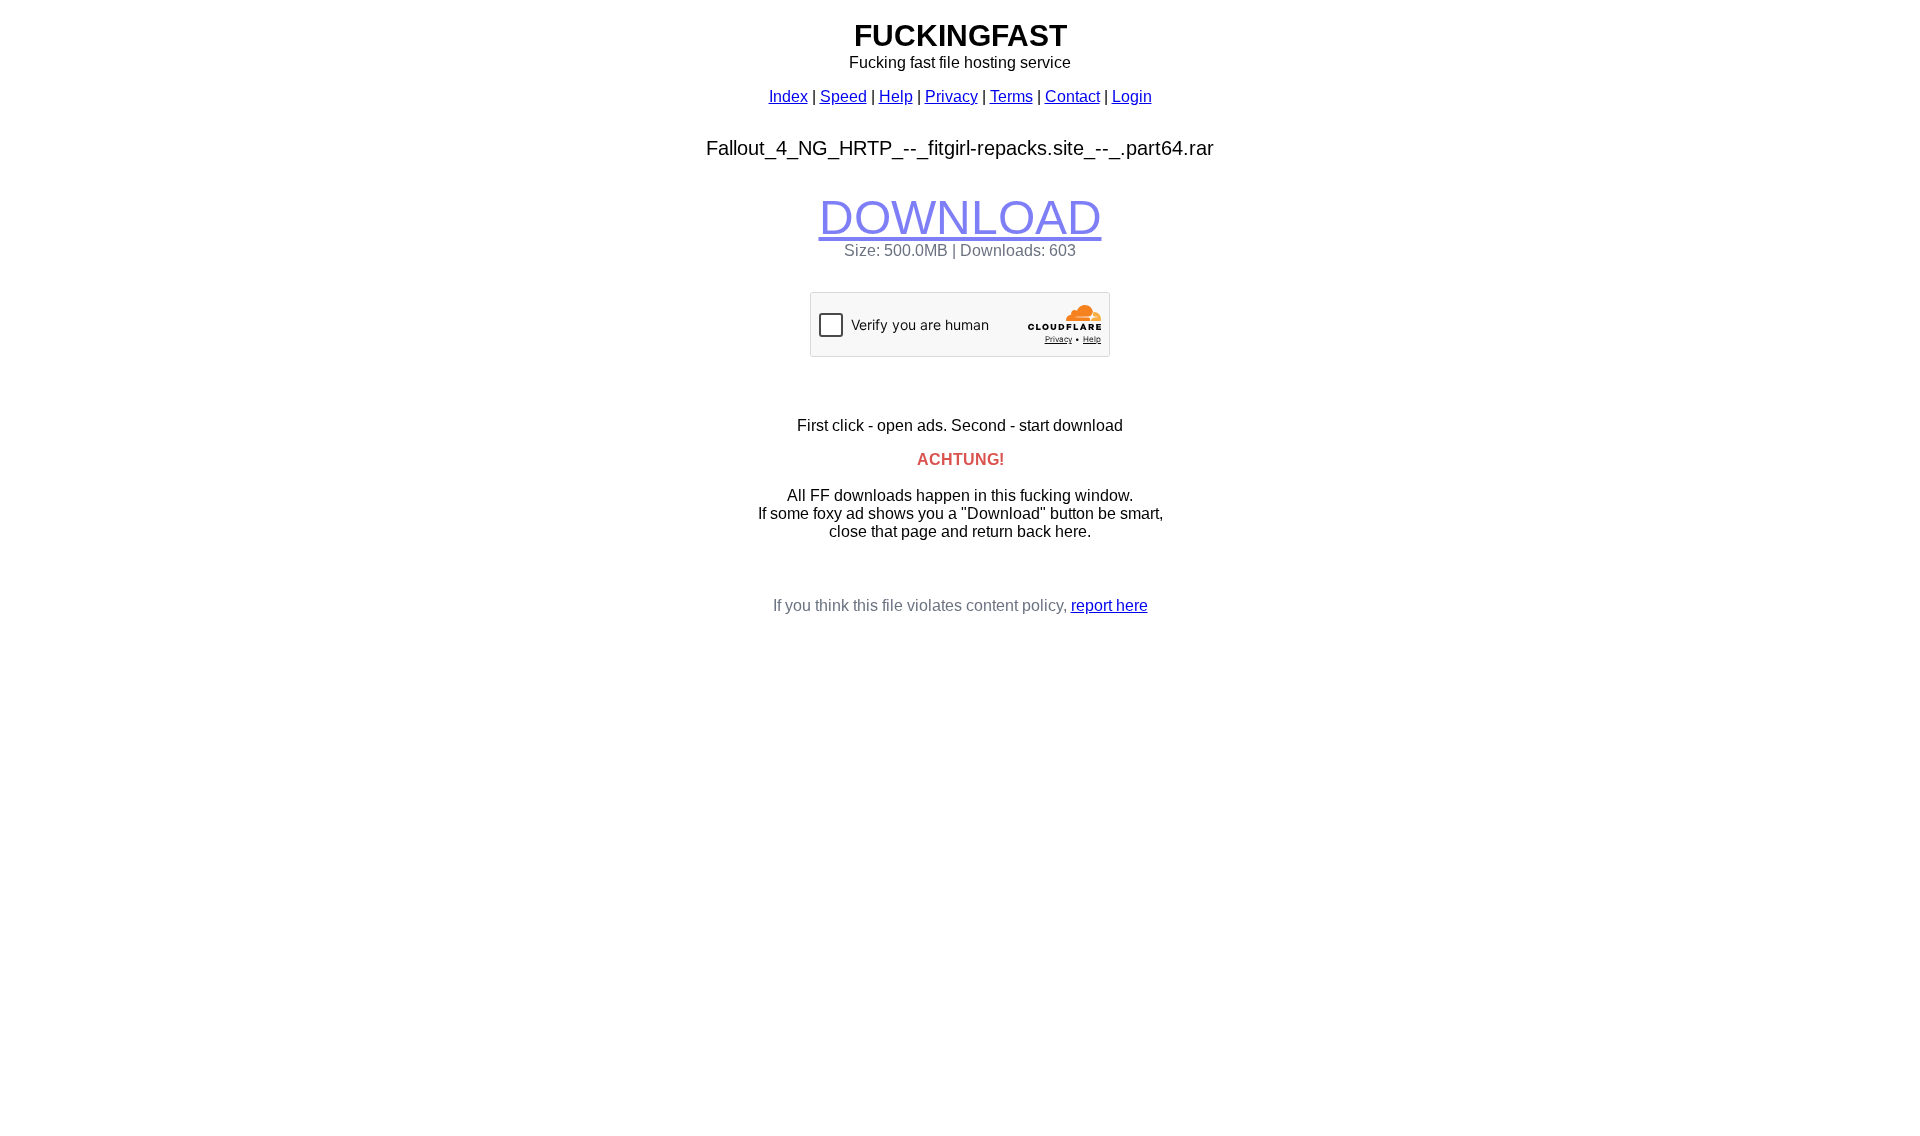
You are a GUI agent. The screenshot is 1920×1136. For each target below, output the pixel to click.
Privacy (951, 96)
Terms (1011, 96)
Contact (1072, 96)
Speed (843, 96)
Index (788, 96)
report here (1109, 605)
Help (896, 96)
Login (1132, 96)
